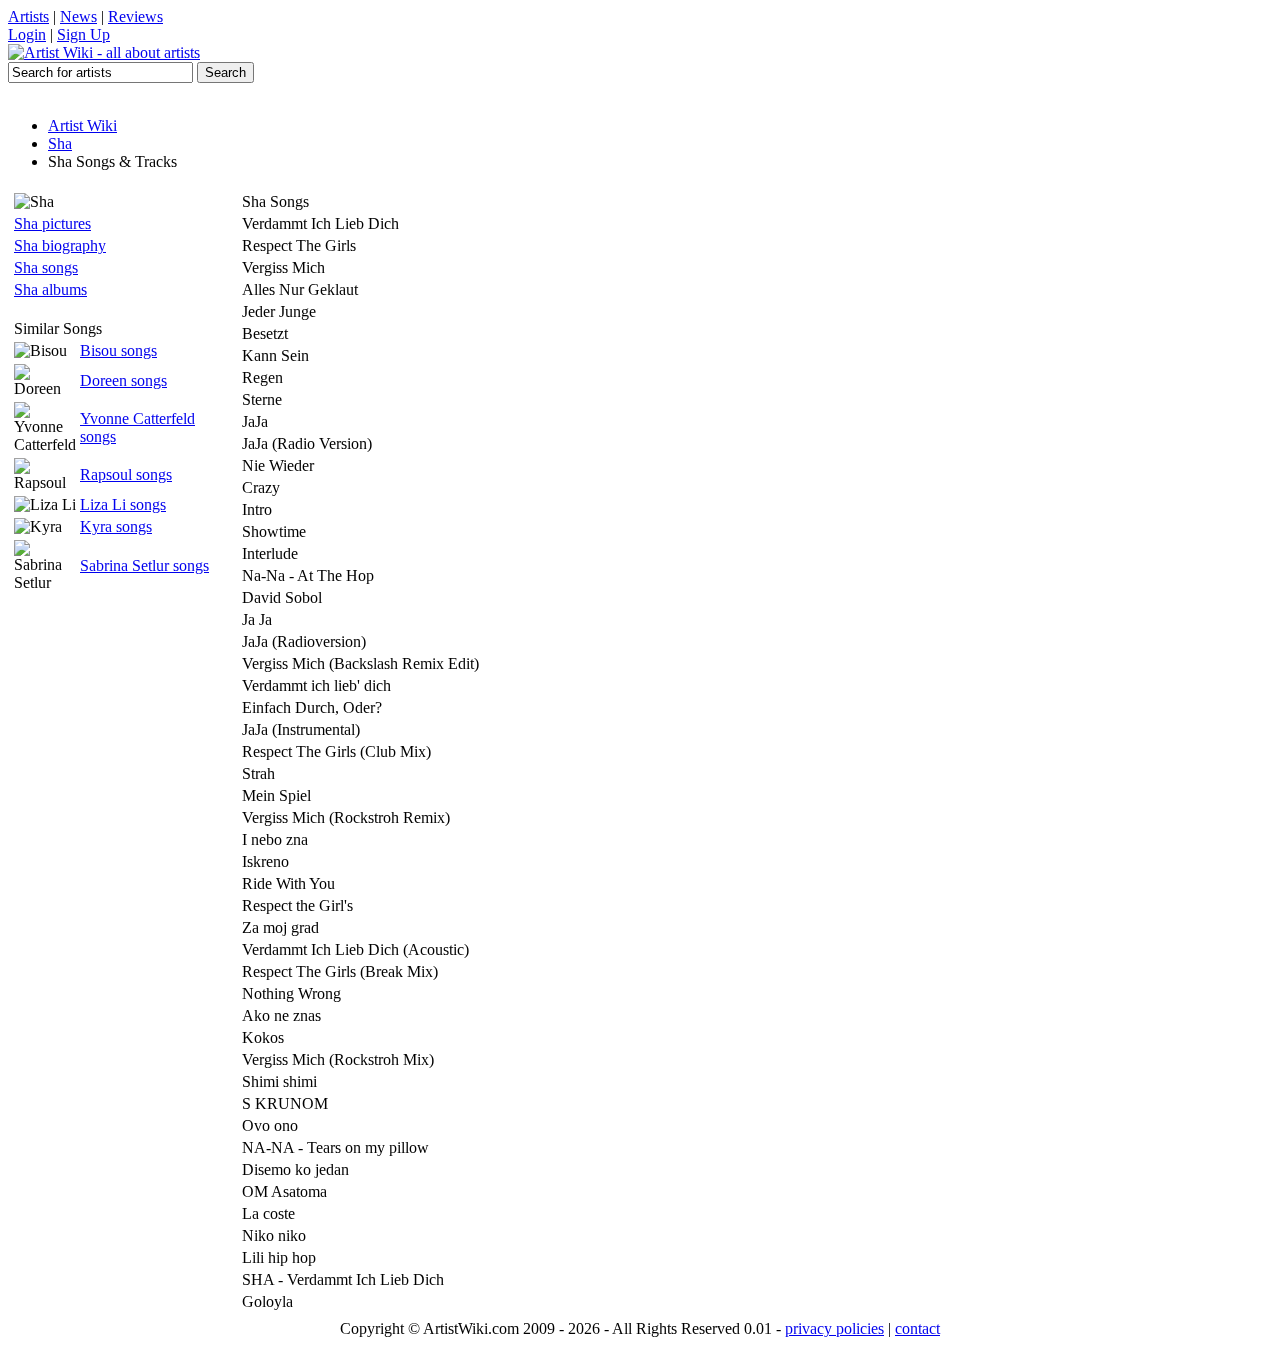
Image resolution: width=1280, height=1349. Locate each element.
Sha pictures (52, 223)
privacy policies (834, 1328)
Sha (60, 143)
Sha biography (60, 245)
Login (27, 34)
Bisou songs (118, 350)
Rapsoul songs (126, 474)
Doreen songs (123, 380)
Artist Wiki (82, 125)
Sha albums (50, 289)
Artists (28, 16)
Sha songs (46, 267)
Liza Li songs (123, 504)
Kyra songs (116, 526)
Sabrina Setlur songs (144, 565)
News (78, 16)
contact (917, 1328)
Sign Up (83, 34)
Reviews (135, 16)
